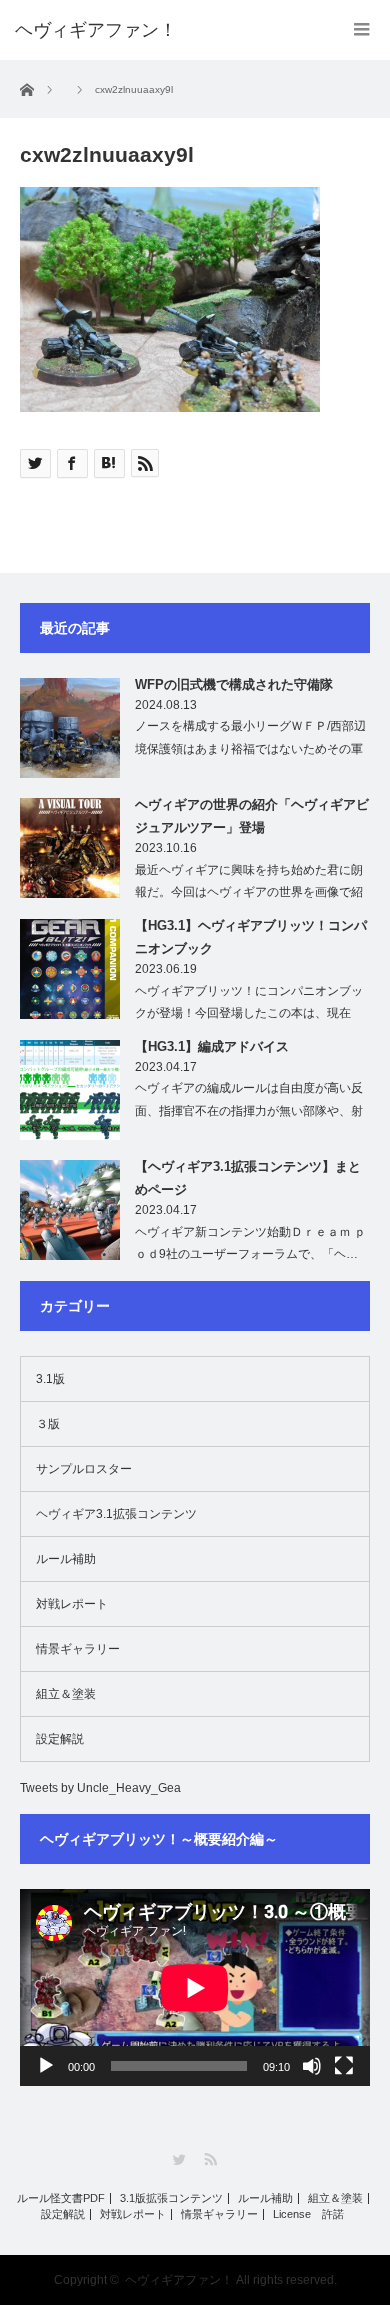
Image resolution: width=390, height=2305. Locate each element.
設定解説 (60, 1739)
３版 (48, 1424)
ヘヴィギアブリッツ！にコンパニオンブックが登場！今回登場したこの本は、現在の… (249, 1014)
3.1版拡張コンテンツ (171, 2198)
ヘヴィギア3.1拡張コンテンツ (116, 1514)
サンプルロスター (84, 1469)
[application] (195, 1987)
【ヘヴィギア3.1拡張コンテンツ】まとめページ (248, 1178)
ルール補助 (66, 1559)
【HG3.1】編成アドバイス (212, 1046)
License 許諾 (308, 2214)
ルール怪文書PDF (61, 2198)
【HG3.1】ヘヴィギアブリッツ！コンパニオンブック (251, 937)
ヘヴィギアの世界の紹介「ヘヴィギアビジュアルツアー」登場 (252, 816)
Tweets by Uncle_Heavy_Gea (100, 1788)
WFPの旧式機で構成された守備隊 (234, 684)
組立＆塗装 (66, 1694)
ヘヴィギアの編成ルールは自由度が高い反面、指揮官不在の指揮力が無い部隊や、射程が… (249, 1111)
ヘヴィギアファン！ (179, 2280)
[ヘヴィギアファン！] (96, 30)
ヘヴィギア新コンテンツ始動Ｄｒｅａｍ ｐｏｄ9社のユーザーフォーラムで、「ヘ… (250, 1243)
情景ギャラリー (78, 1649)
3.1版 (50, 1379)
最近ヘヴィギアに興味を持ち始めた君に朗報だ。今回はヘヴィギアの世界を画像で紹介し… (249, 893)
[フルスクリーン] (344, 2066)
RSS (210, 2159)
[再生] (46, 2066)
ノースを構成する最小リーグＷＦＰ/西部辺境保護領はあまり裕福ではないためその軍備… (250, 749)
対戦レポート (72, 1604)
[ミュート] (312, 2066)
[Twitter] (179, 2159)
